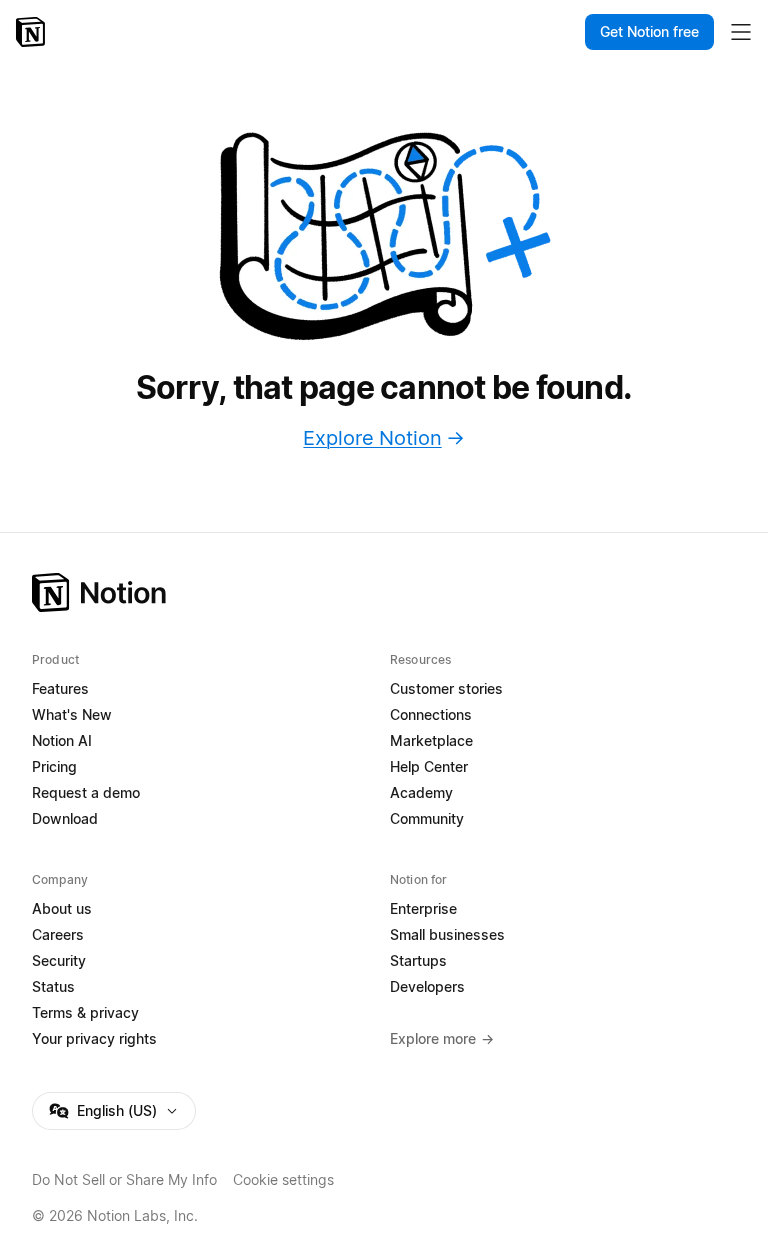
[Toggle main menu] (741, 32)
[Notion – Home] (32, 32)
